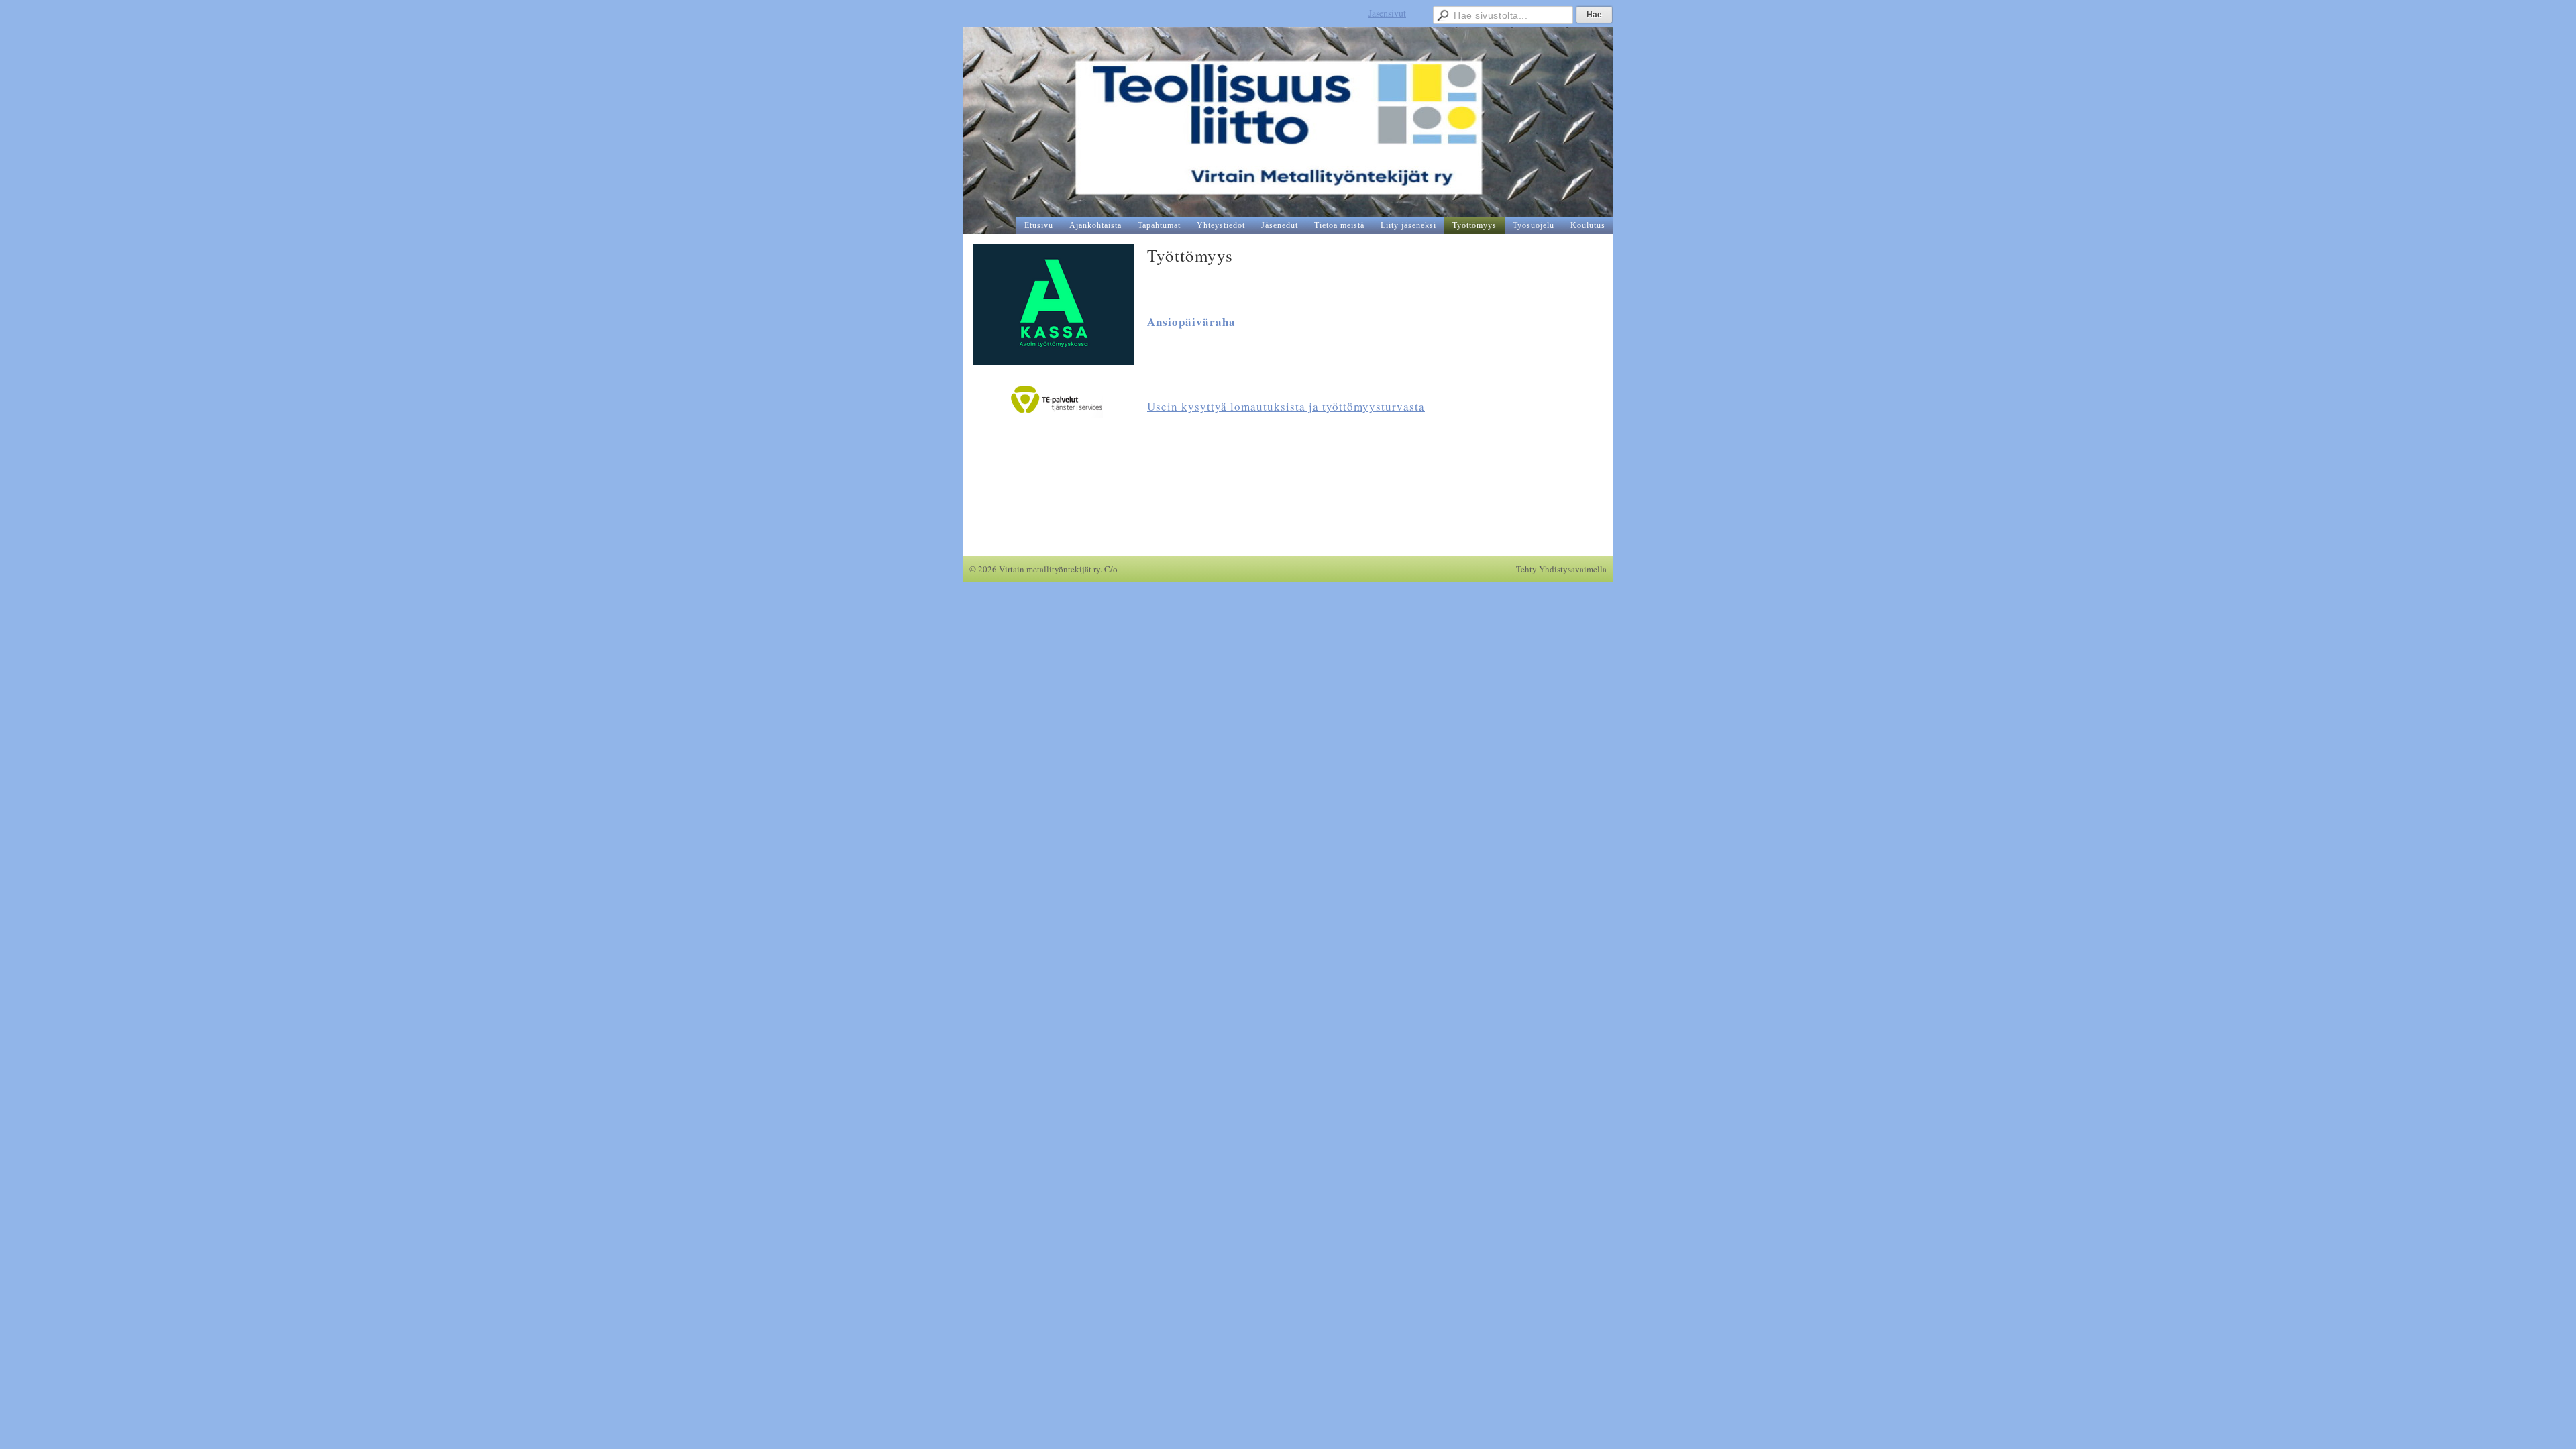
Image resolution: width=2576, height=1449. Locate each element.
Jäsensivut (1387, 13)
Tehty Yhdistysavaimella (1561, 569)
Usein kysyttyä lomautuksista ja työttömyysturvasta (1286, 406)
